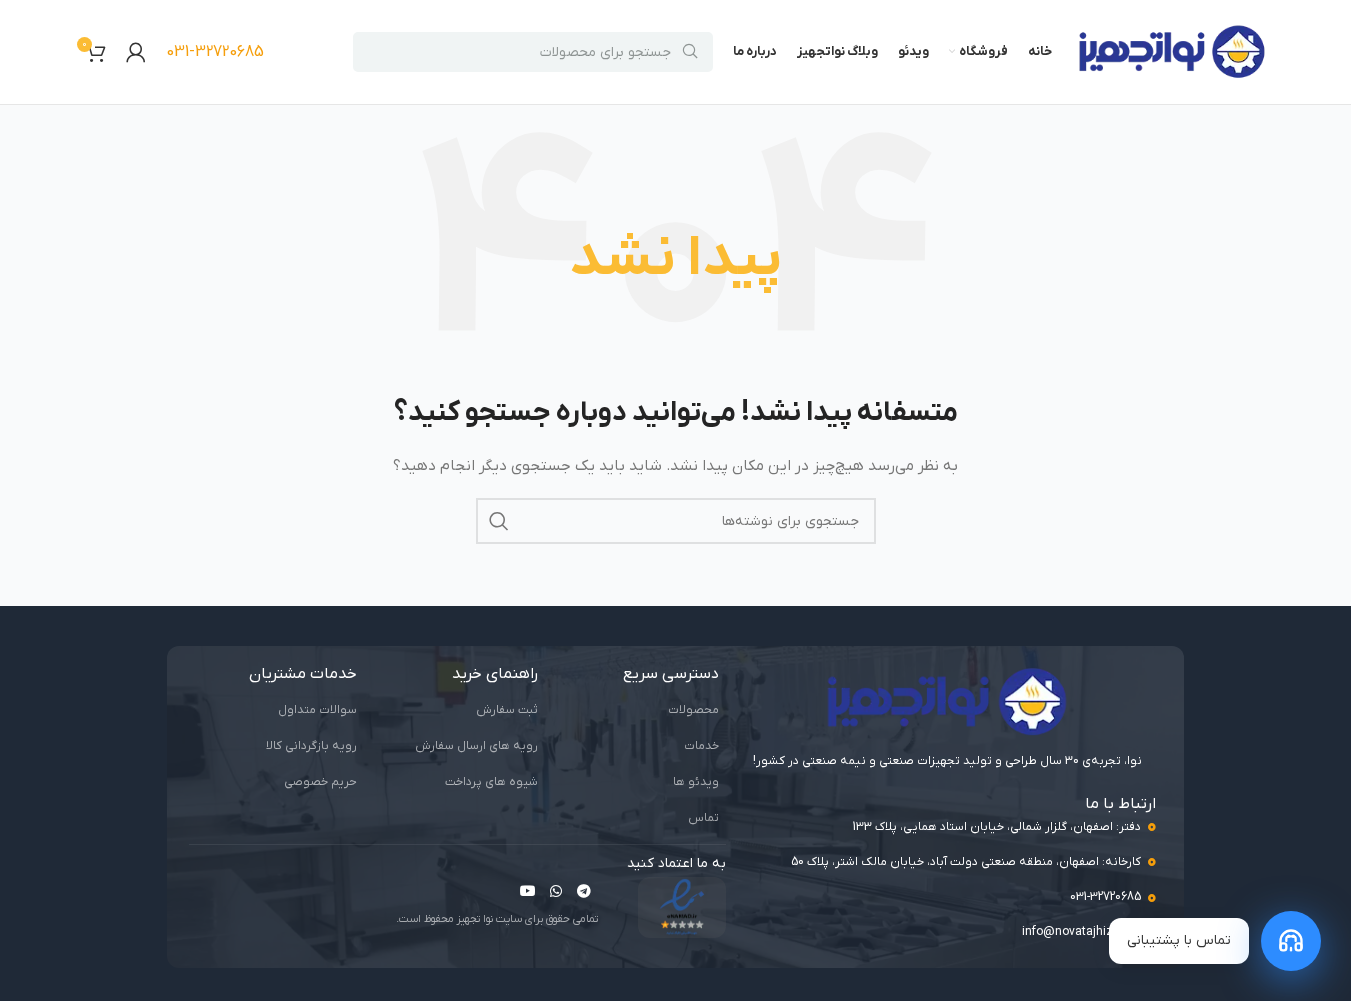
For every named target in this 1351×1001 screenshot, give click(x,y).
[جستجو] (499, 521)
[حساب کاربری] (136, 52)
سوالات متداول (317, 710)
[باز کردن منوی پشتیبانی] (1291, 941)
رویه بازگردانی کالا (311, 746)
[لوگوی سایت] (1172, 51)
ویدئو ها (696, 782)
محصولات (693, 710)
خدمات (701, 746)
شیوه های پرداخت (491, 782)
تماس (703, 818)
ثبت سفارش (507, 710)
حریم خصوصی (320, 782)
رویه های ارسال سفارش (476, 746)
